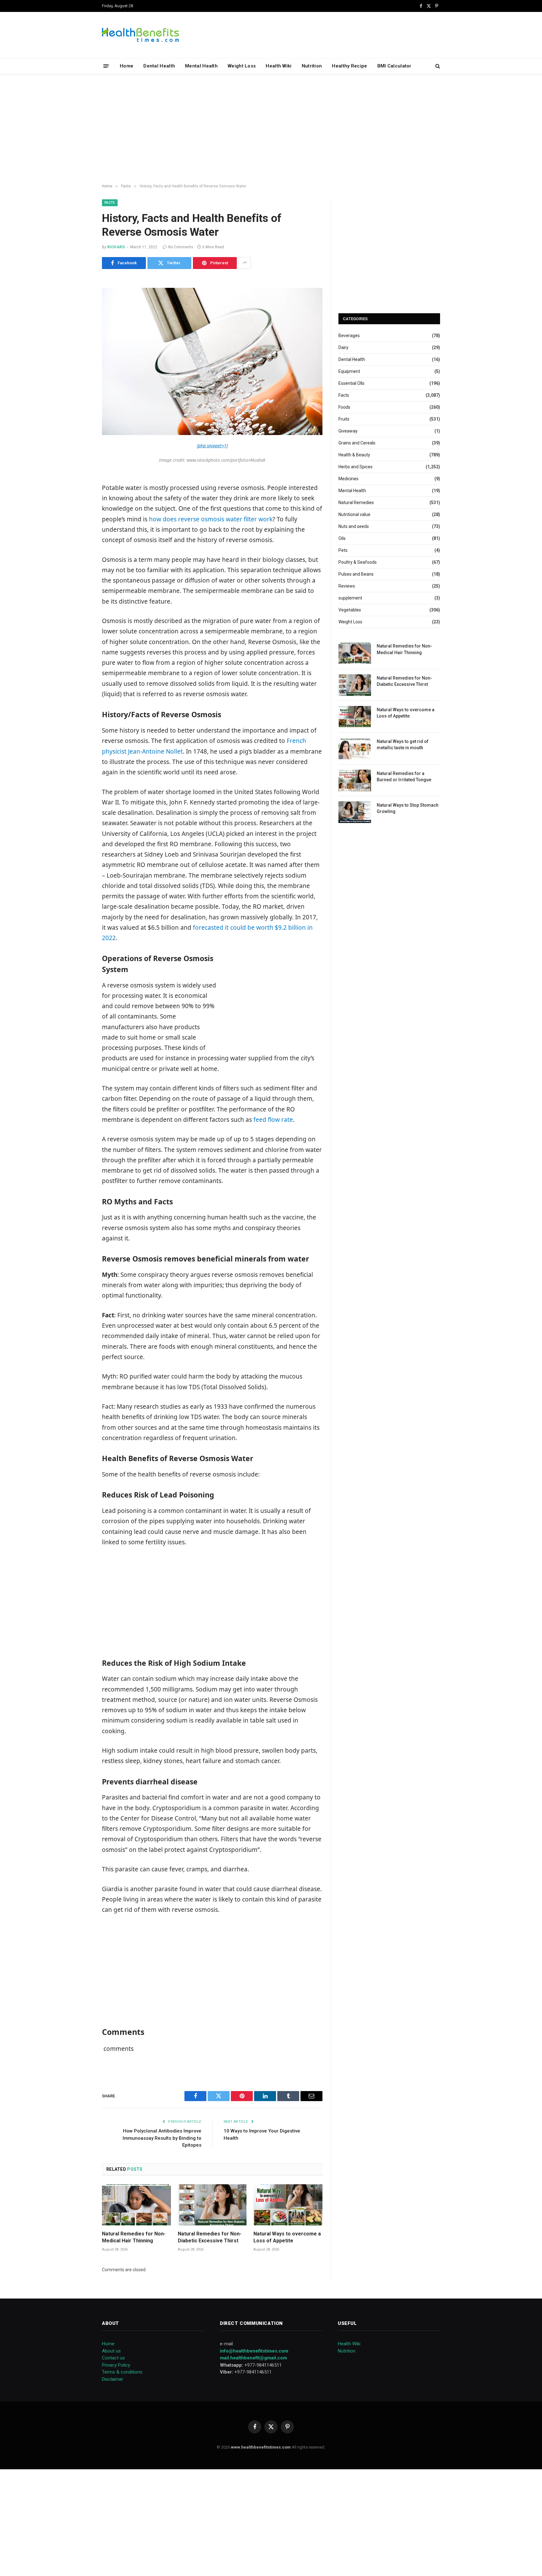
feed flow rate (273, 1120)
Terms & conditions (122, 2372)
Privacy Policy (116, 2365)
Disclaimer (113, 2379)
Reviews (347, 586)
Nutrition (312, 66)
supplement (350, 598)
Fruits (344, 419)
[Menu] (106, 66)
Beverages (349, 336)
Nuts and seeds (354, 526)
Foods (344, 407)
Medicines (348, 479)
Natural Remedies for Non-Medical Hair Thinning (134, 2237)
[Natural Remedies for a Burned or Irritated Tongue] (355, 780)
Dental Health (159, 66)
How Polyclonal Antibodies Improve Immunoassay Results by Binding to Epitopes (162, 2138)
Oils (342, 538)
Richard (116, 247)
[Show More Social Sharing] (245, 263)
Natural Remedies (356, 503)
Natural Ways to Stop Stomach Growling (408, 808)
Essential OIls (351, 383)
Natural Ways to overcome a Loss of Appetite (287, 2237)
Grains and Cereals (357, 443)
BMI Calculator (394, 66)
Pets (343, 550)
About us (111, 2351)
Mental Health (201, 66)
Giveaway (348, 431)
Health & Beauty (354, 455)
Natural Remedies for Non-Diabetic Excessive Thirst (210, 2237)
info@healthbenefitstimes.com (254, 2351)
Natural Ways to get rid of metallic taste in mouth (403, 745)
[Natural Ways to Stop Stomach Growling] (355, 812)
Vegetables (350, 610)
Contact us (113, 2358)
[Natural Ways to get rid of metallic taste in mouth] (355, 748)
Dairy (343, 347)
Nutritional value (354, 514)
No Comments (181, 247)
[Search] (437, 66)
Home (127, 66)
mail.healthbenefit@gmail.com (253, 2358)
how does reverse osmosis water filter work (211, 519)
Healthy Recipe (349, 66)
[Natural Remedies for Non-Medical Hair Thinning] (136, 2205)
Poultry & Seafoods (358, 562)
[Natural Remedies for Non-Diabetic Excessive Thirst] (212, 2205)
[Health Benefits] (141, 35)
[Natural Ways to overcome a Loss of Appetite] (288, 2205)
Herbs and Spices (356, 467)
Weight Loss (242, 66)
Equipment (349, 371)
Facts (110, 203)
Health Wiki (279, 66)
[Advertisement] (271, 129)
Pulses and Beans (356, 574)
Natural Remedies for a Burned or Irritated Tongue (404, 777)
